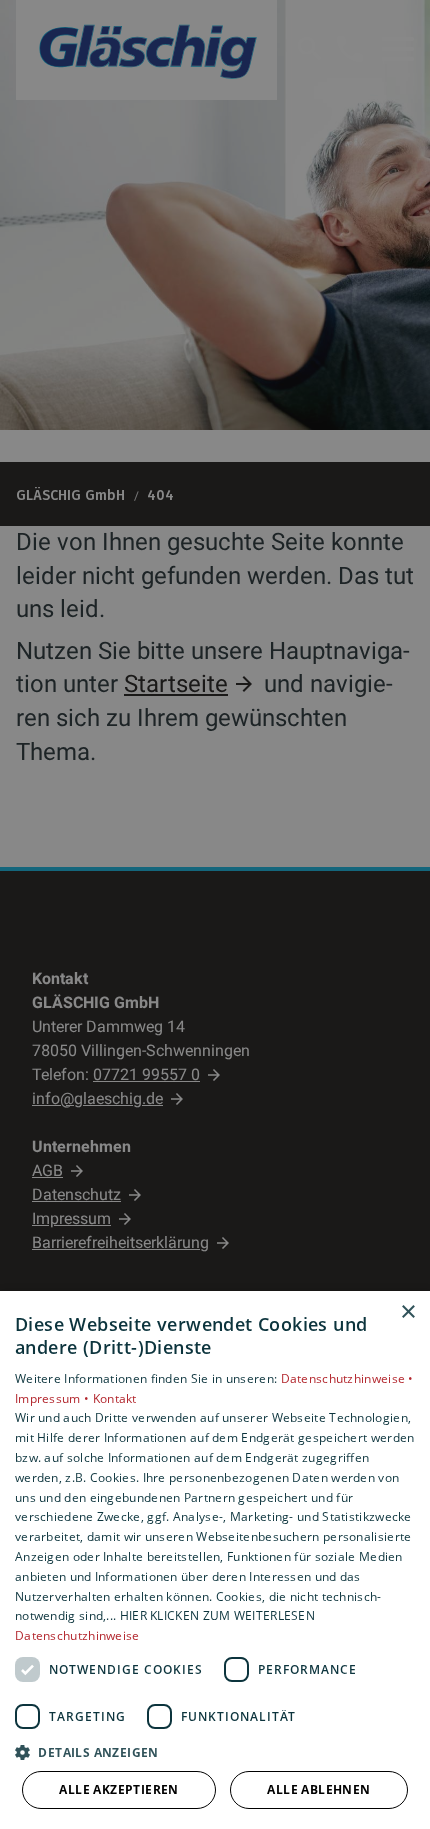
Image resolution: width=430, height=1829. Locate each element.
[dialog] (215, 1560)
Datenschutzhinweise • (347, 1378)
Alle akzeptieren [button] (118, 1789)
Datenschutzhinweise (77, 1635)
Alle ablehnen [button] (318, 1789)
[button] (215, 1751)
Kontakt (115, 1398)
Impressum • (54, 1398)
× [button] (407, 1312)
